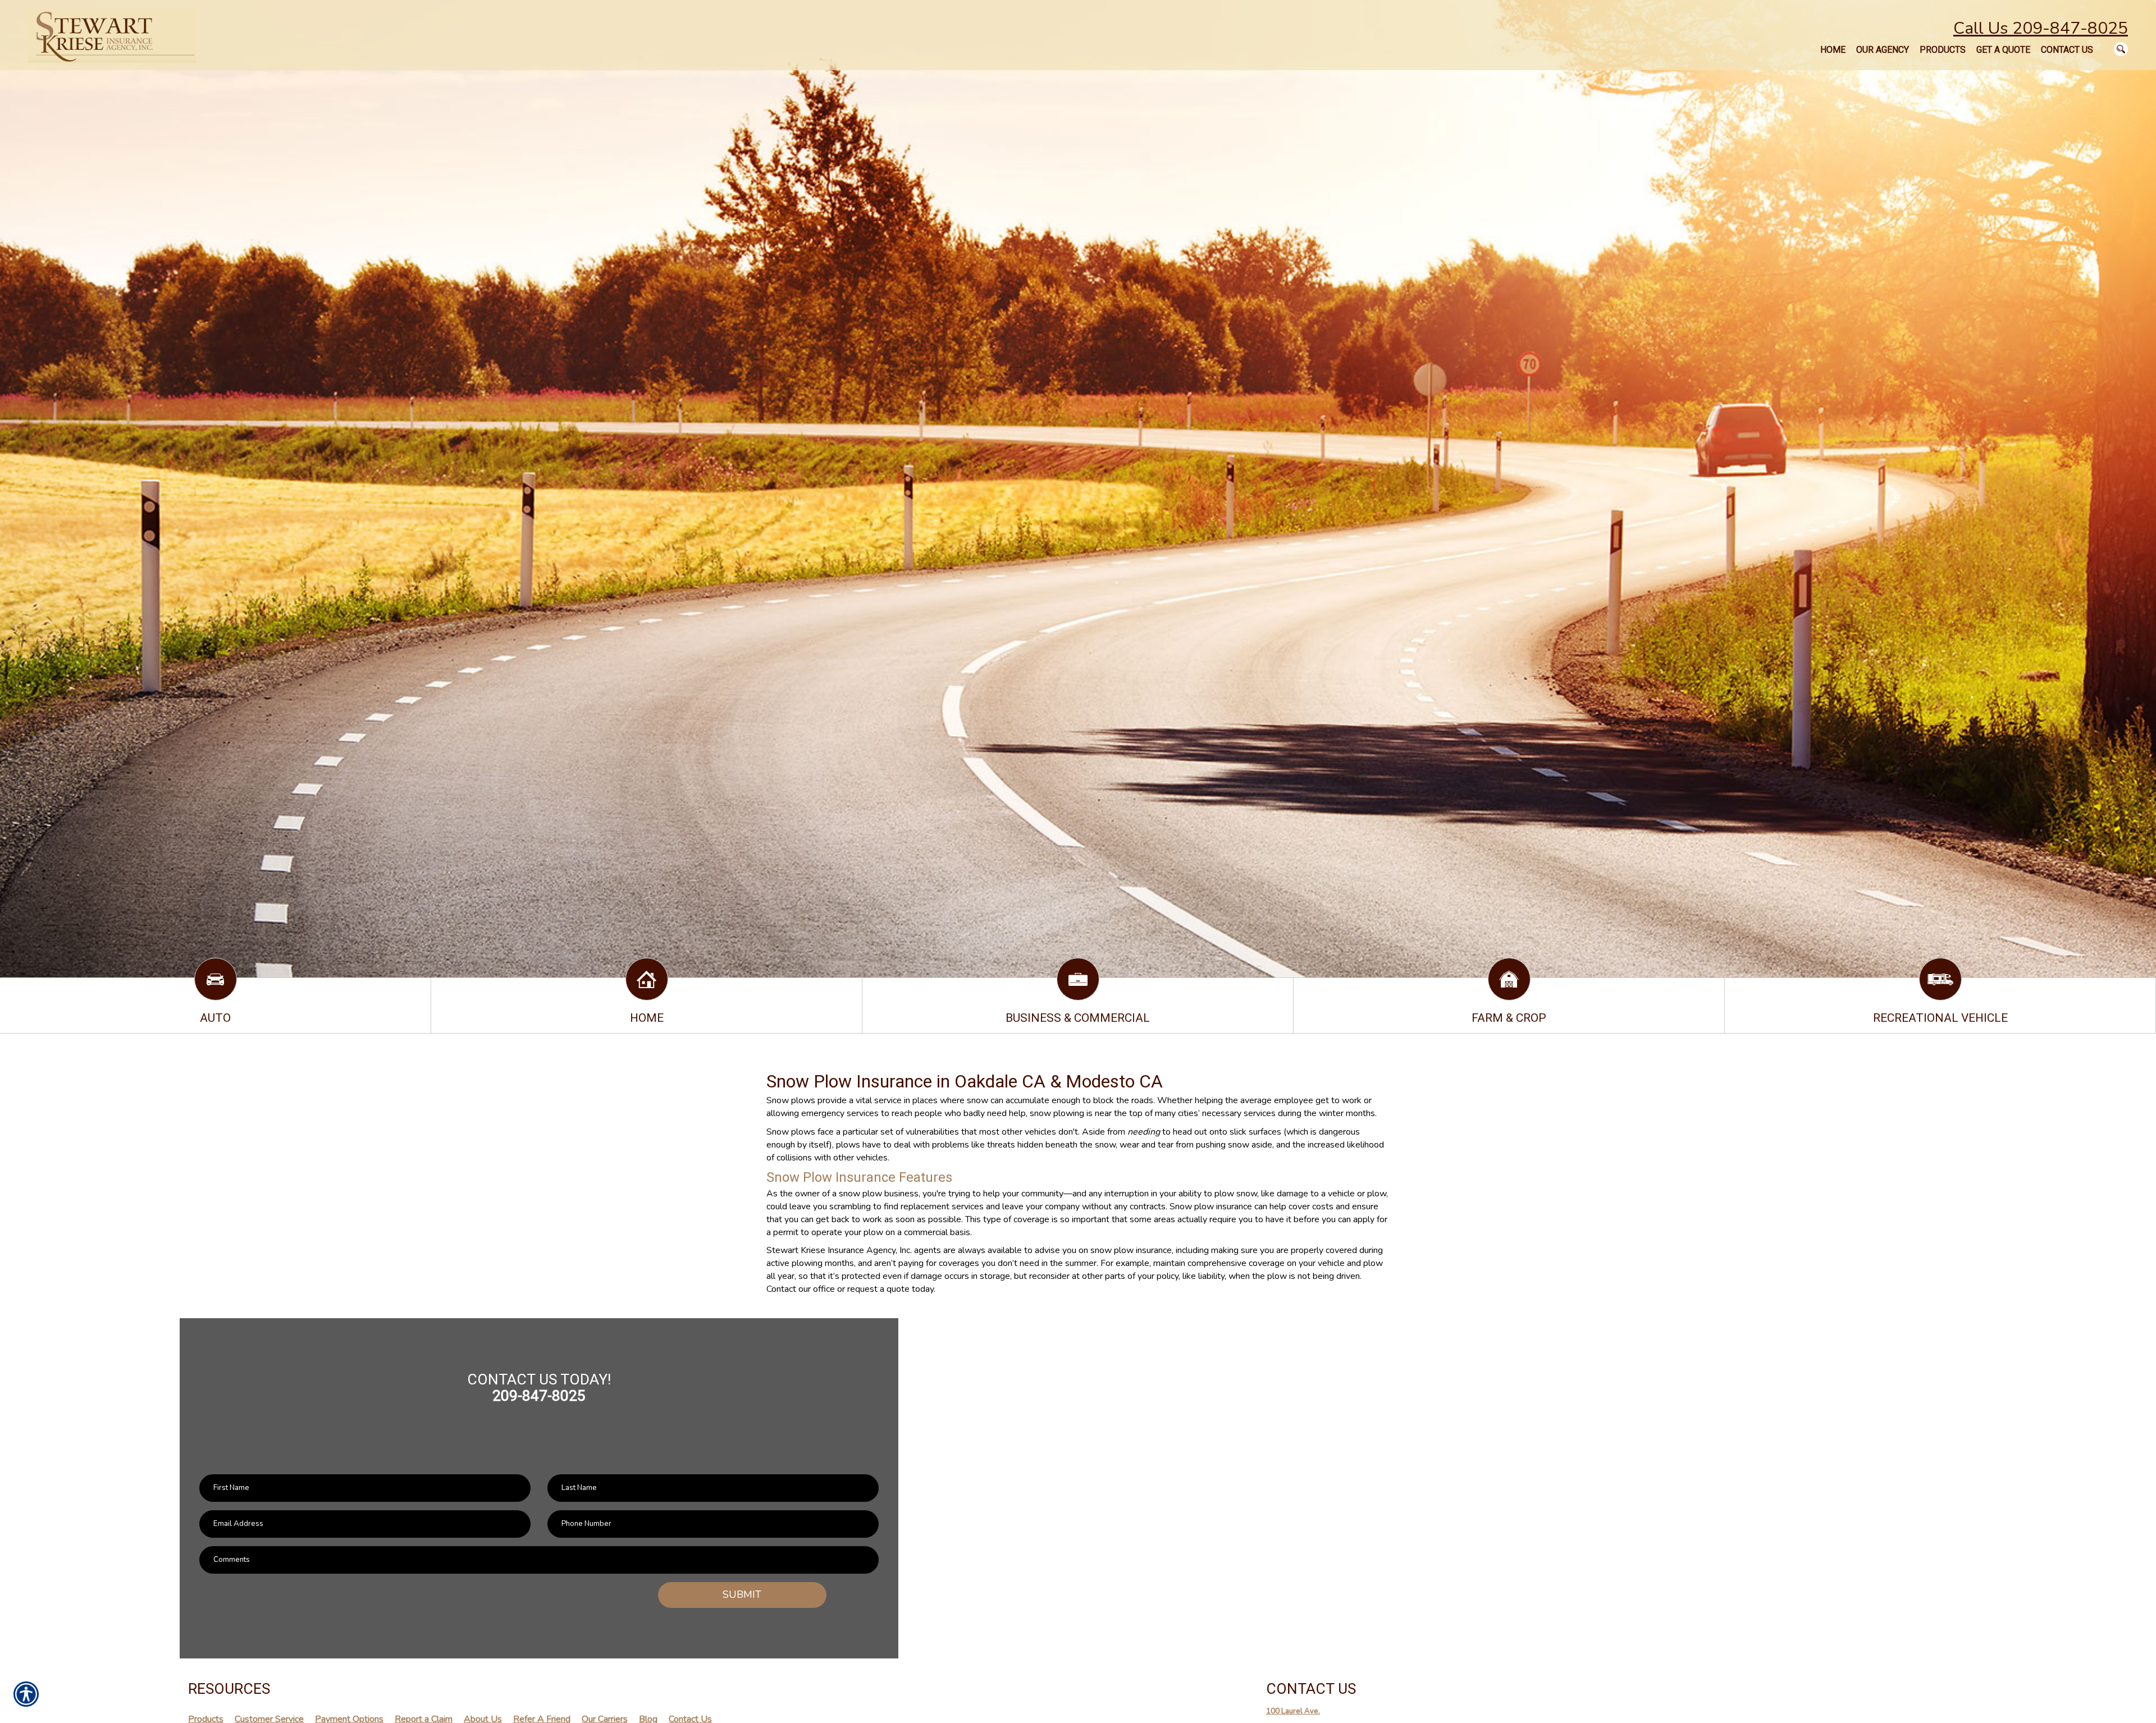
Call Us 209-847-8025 (2041, 28)
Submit (742, 1594)
